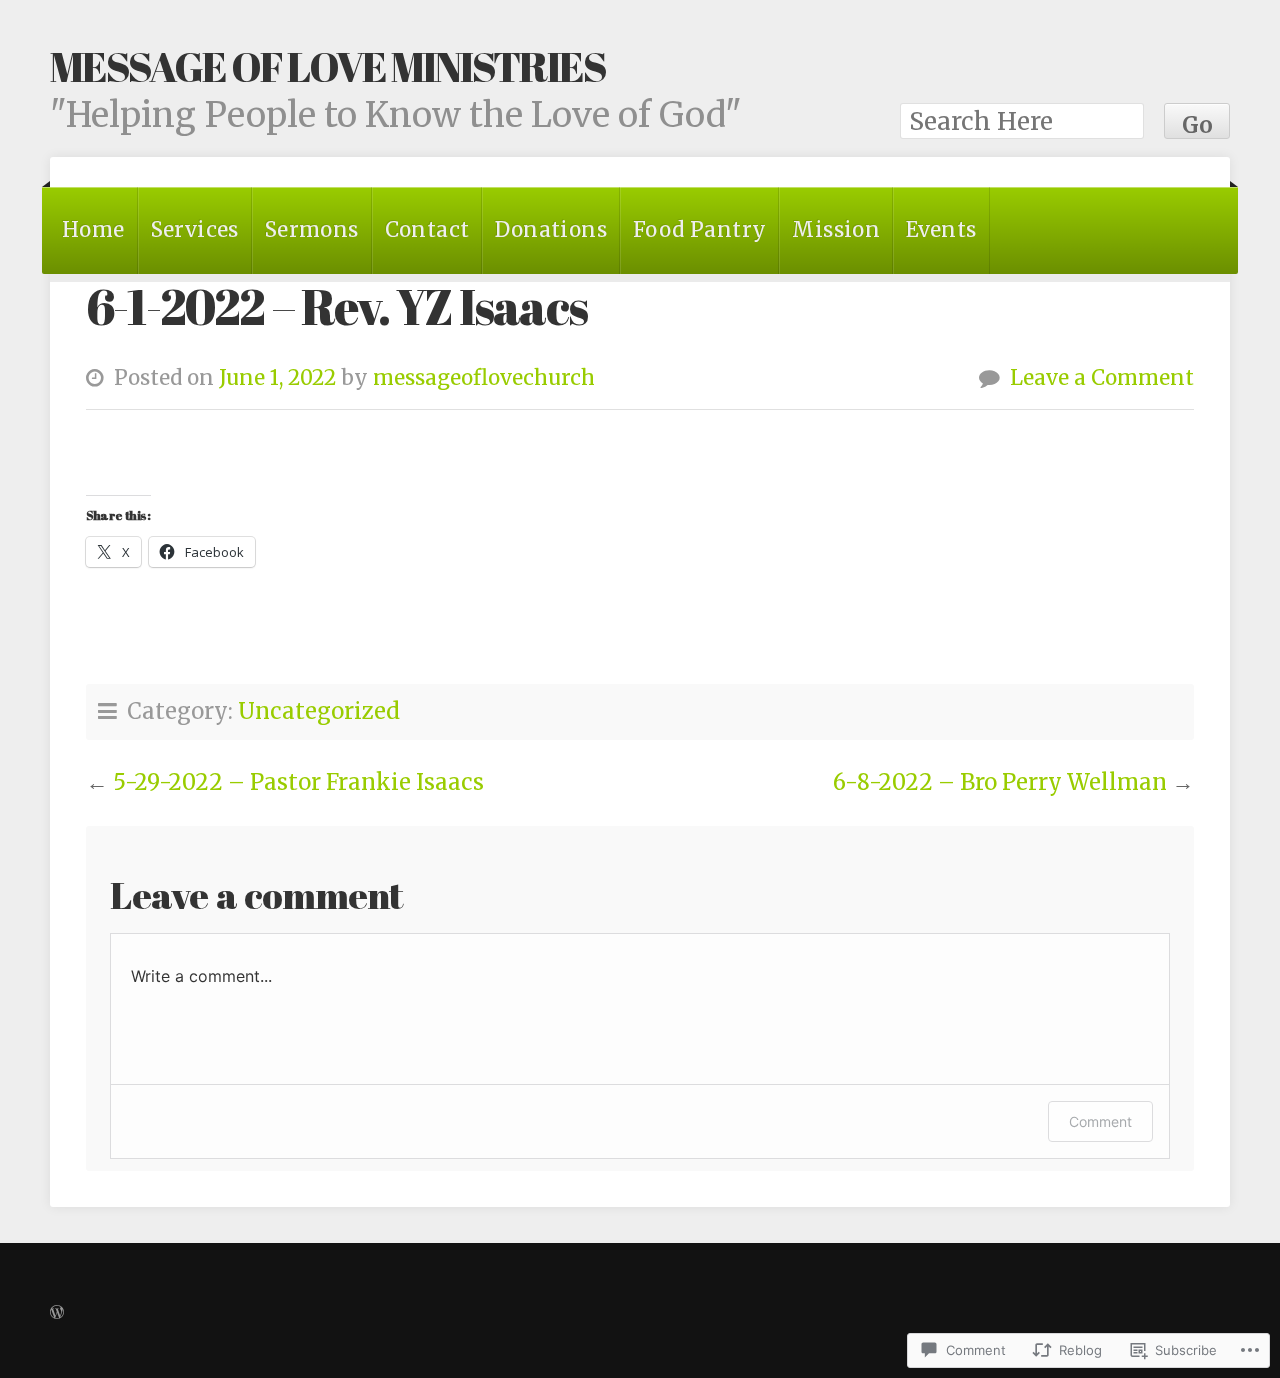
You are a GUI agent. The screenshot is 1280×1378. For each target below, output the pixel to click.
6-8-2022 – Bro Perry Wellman (1000, 782)
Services (195, 230)
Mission (836, 230)
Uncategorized (319, 711)
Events (941, 230)
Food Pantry (699, 230)
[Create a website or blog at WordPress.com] (57, 1310)
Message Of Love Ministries (328, 66)
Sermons (312, 230)
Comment (1100, 1121)
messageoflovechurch (484, 378)
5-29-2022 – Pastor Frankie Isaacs (298, 782)
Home (93, 230)
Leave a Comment (1102, 378)
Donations (551, 230)
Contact (427, 230)
